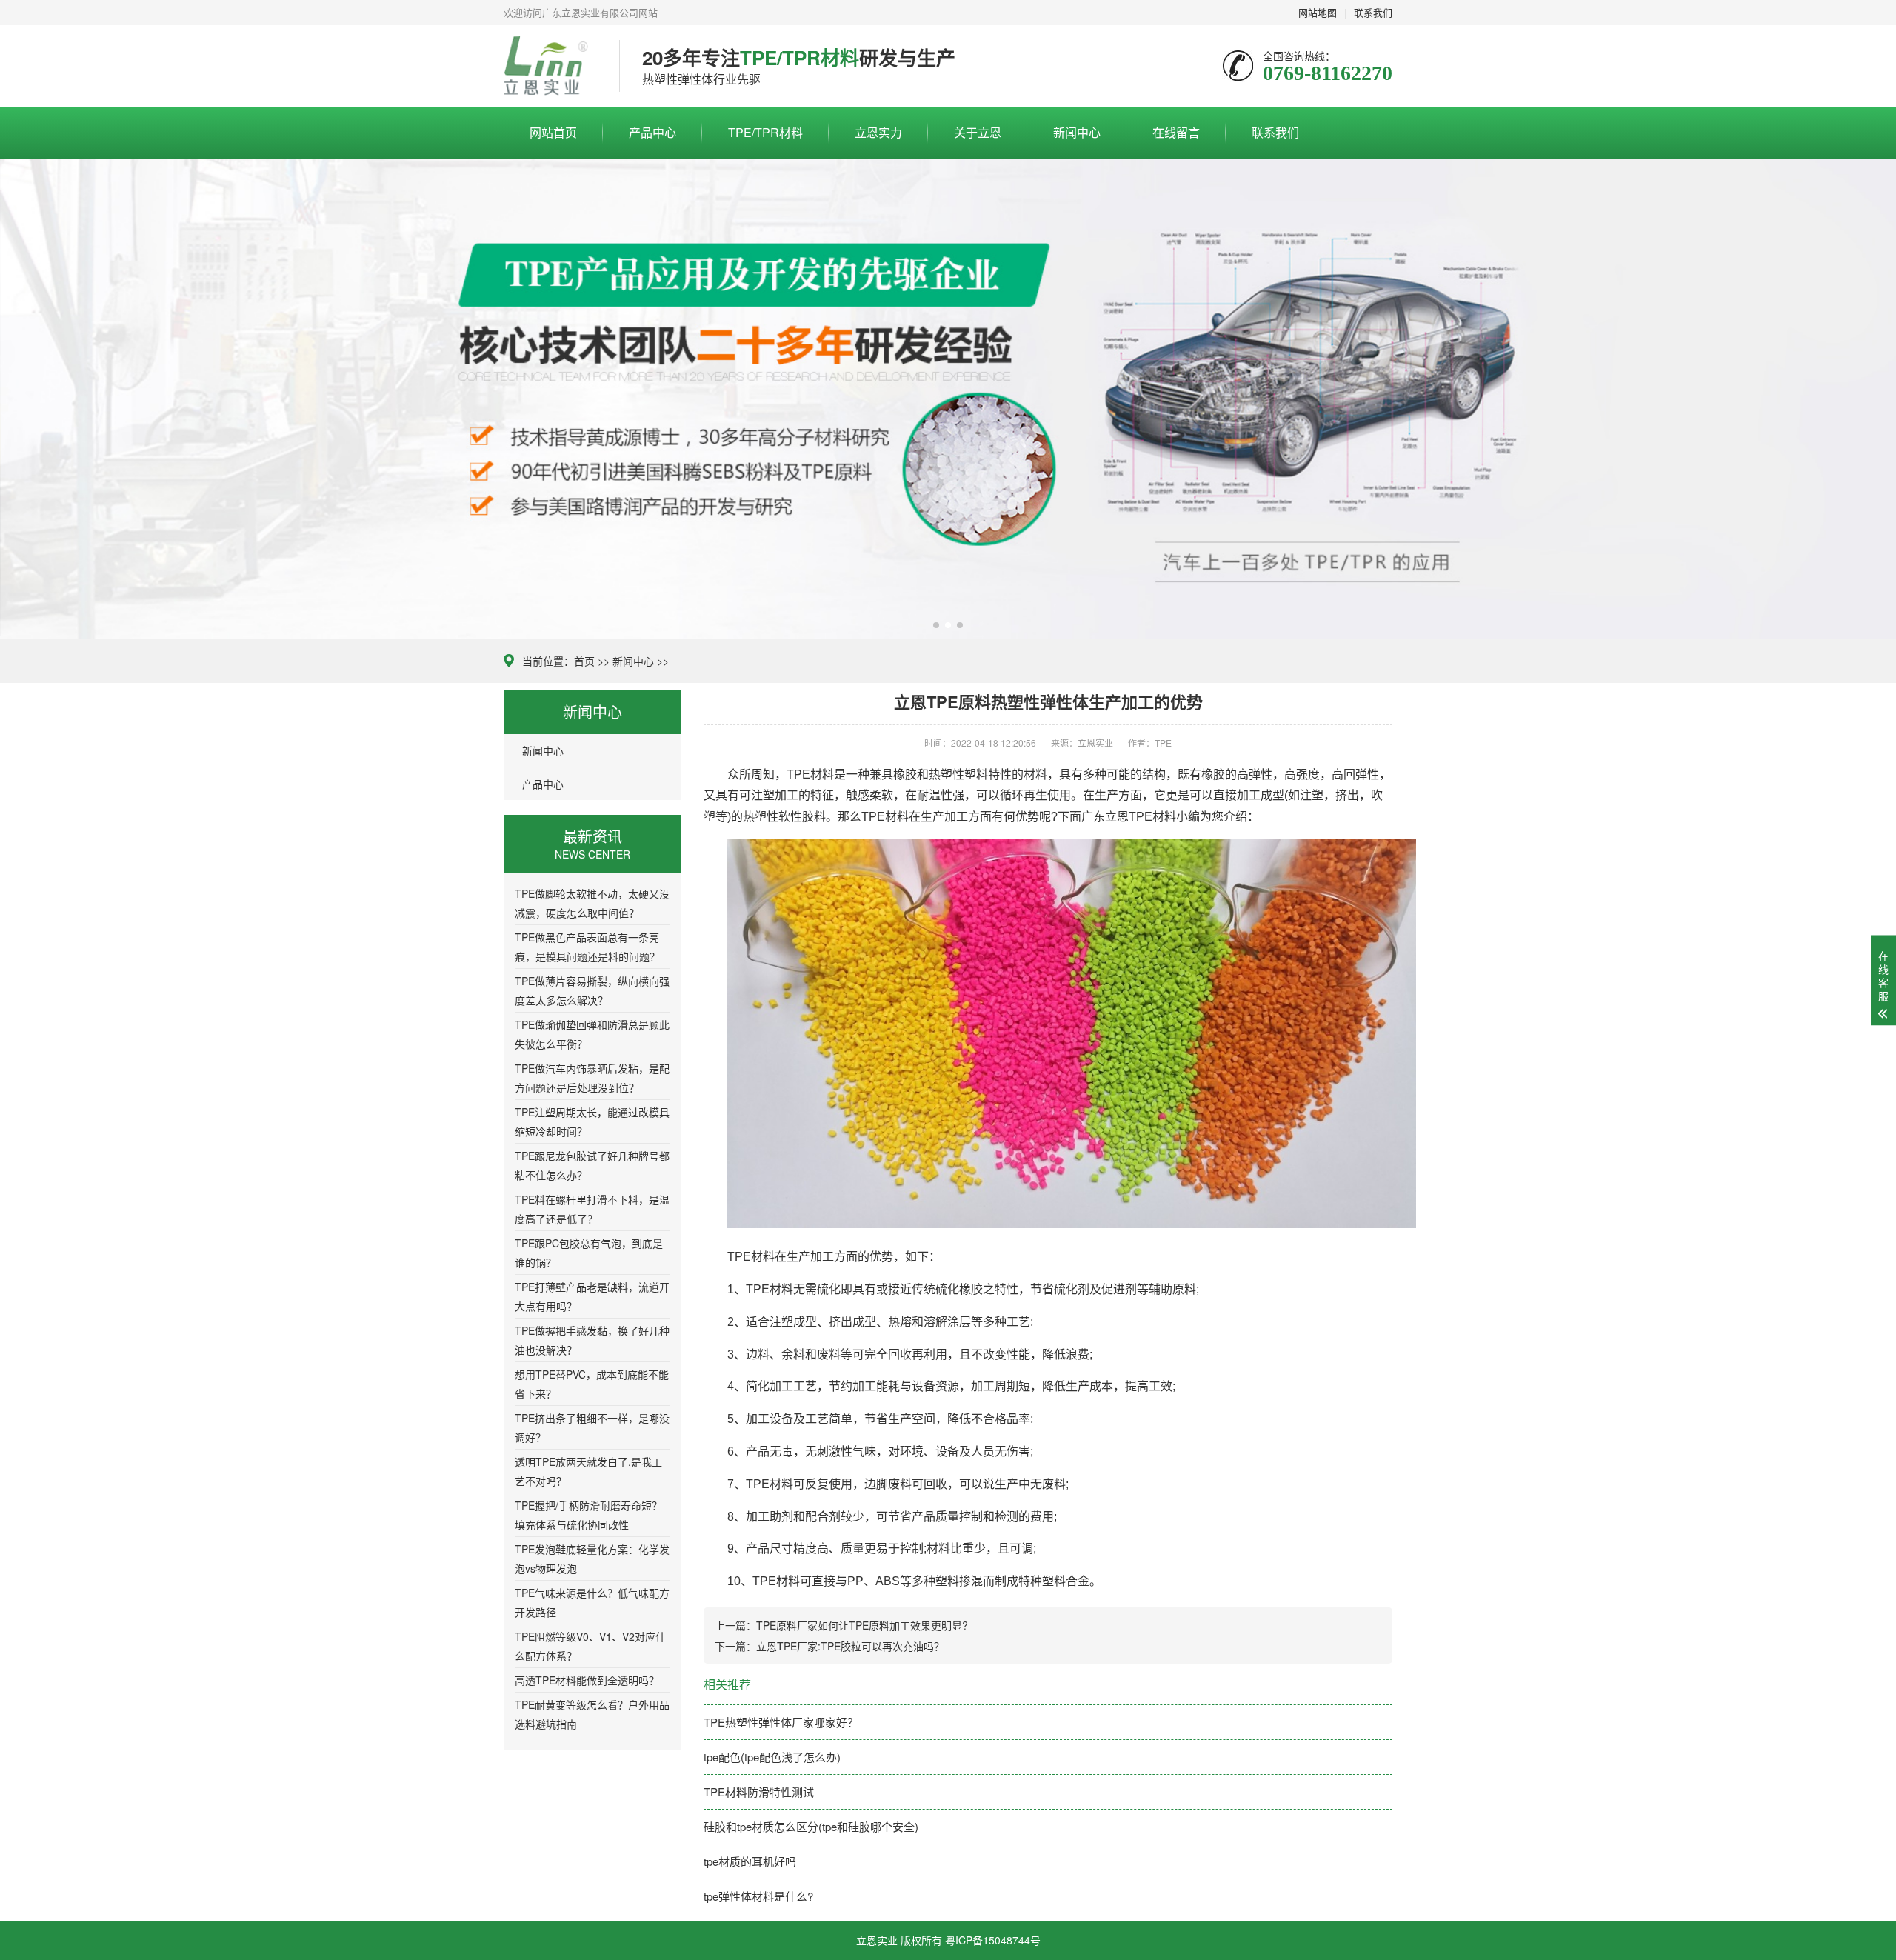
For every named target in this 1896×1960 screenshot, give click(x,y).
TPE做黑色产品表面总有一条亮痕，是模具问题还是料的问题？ (587, 947)
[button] (936, 625)
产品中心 (652, 132)
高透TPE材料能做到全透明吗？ (587, 1680)
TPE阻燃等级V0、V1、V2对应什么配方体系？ (590, 1646)
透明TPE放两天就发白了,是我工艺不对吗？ (588, 1471)
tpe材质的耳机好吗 (750, 1861)
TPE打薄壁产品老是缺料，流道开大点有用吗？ (592, 1296)
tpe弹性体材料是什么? (758, 1896)
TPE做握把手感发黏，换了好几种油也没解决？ (592, 1340)
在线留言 (1176, 132)
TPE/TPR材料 (765, 132)
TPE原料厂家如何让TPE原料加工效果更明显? (862, 1625)
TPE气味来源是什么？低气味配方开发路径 (592, 1602)
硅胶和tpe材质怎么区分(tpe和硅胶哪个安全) (811, 1826)
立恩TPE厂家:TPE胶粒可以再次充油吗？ (850, 1646)
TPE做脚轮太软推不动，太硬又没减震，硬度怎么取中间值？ (592, 903)
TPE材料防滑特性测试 (759, 1791)
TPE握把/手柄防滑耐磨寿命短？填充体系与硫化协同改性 (588, 1515)
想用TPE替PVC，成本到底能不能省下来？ (592, 1384)
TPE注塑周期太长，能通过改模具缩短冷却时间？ (592, 1121)
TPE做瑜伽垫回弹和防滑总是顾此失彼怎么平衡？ (592, 1034)
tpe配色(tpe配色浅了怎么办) (772, 1757)
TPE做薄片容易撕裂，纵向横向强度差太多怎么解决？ (592, 990)
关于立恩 (978, 132)
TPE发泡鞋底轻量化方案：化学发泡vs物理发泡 (592, 1559)
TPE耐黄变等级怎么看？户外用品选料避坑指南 (592, 1714)
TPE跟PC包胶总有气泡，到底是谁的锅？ (589, 1253)
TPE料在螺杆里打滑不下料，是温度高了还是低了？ (592, 1209)
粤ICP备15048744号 (993, 1940)
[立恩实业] (550, 66)
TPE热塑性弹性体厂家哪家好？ (781, 1722)
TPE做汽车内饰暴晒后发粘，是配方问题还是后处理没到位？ (592, 1078)
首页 (584, 661)
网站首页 (553, 132)
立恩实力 (878, 132)
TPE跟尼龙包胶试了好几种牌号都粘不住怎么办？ (592, 1165)
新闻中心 (1077, 132)
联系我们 (1275, 132)
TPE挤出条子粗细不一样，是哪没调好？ (592, 1427)
